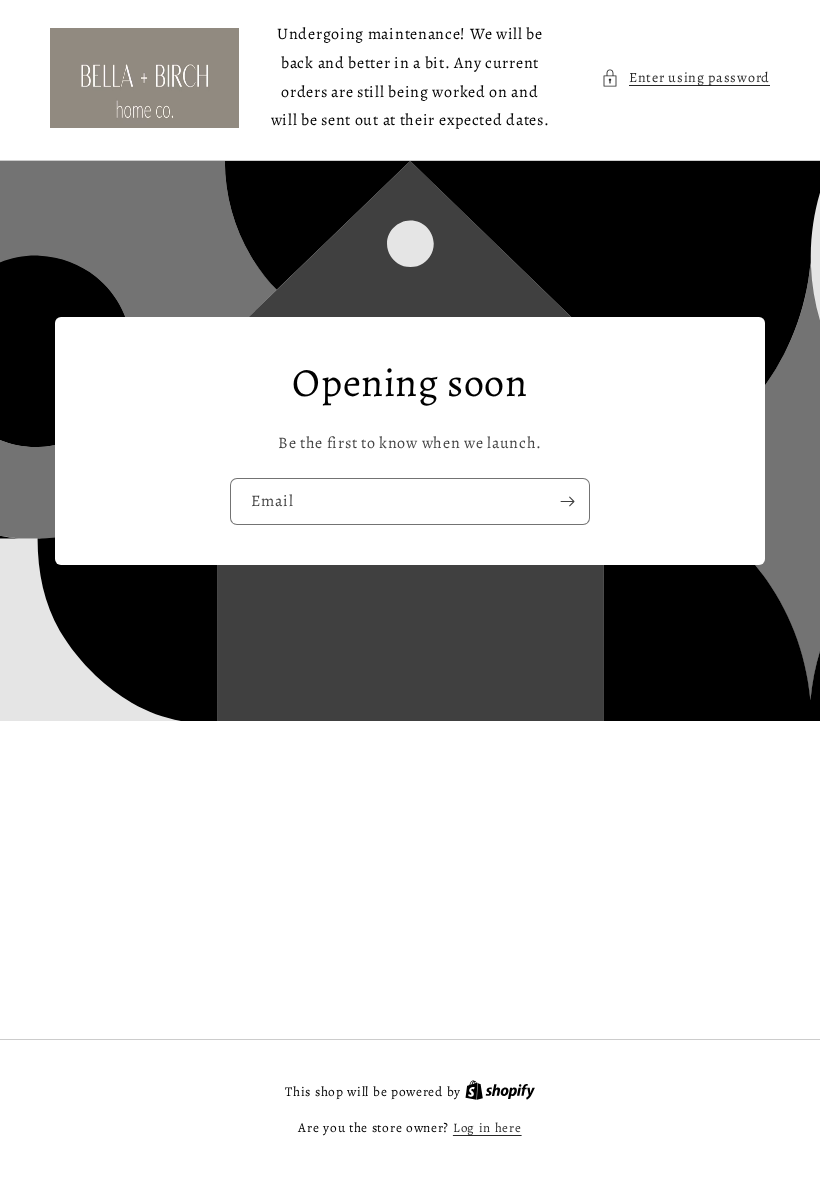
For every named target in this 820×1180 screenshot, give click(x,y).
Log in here (487, 1127)
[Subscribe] (567, 501)
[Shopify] (500, 1091)
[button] (685, 77)
